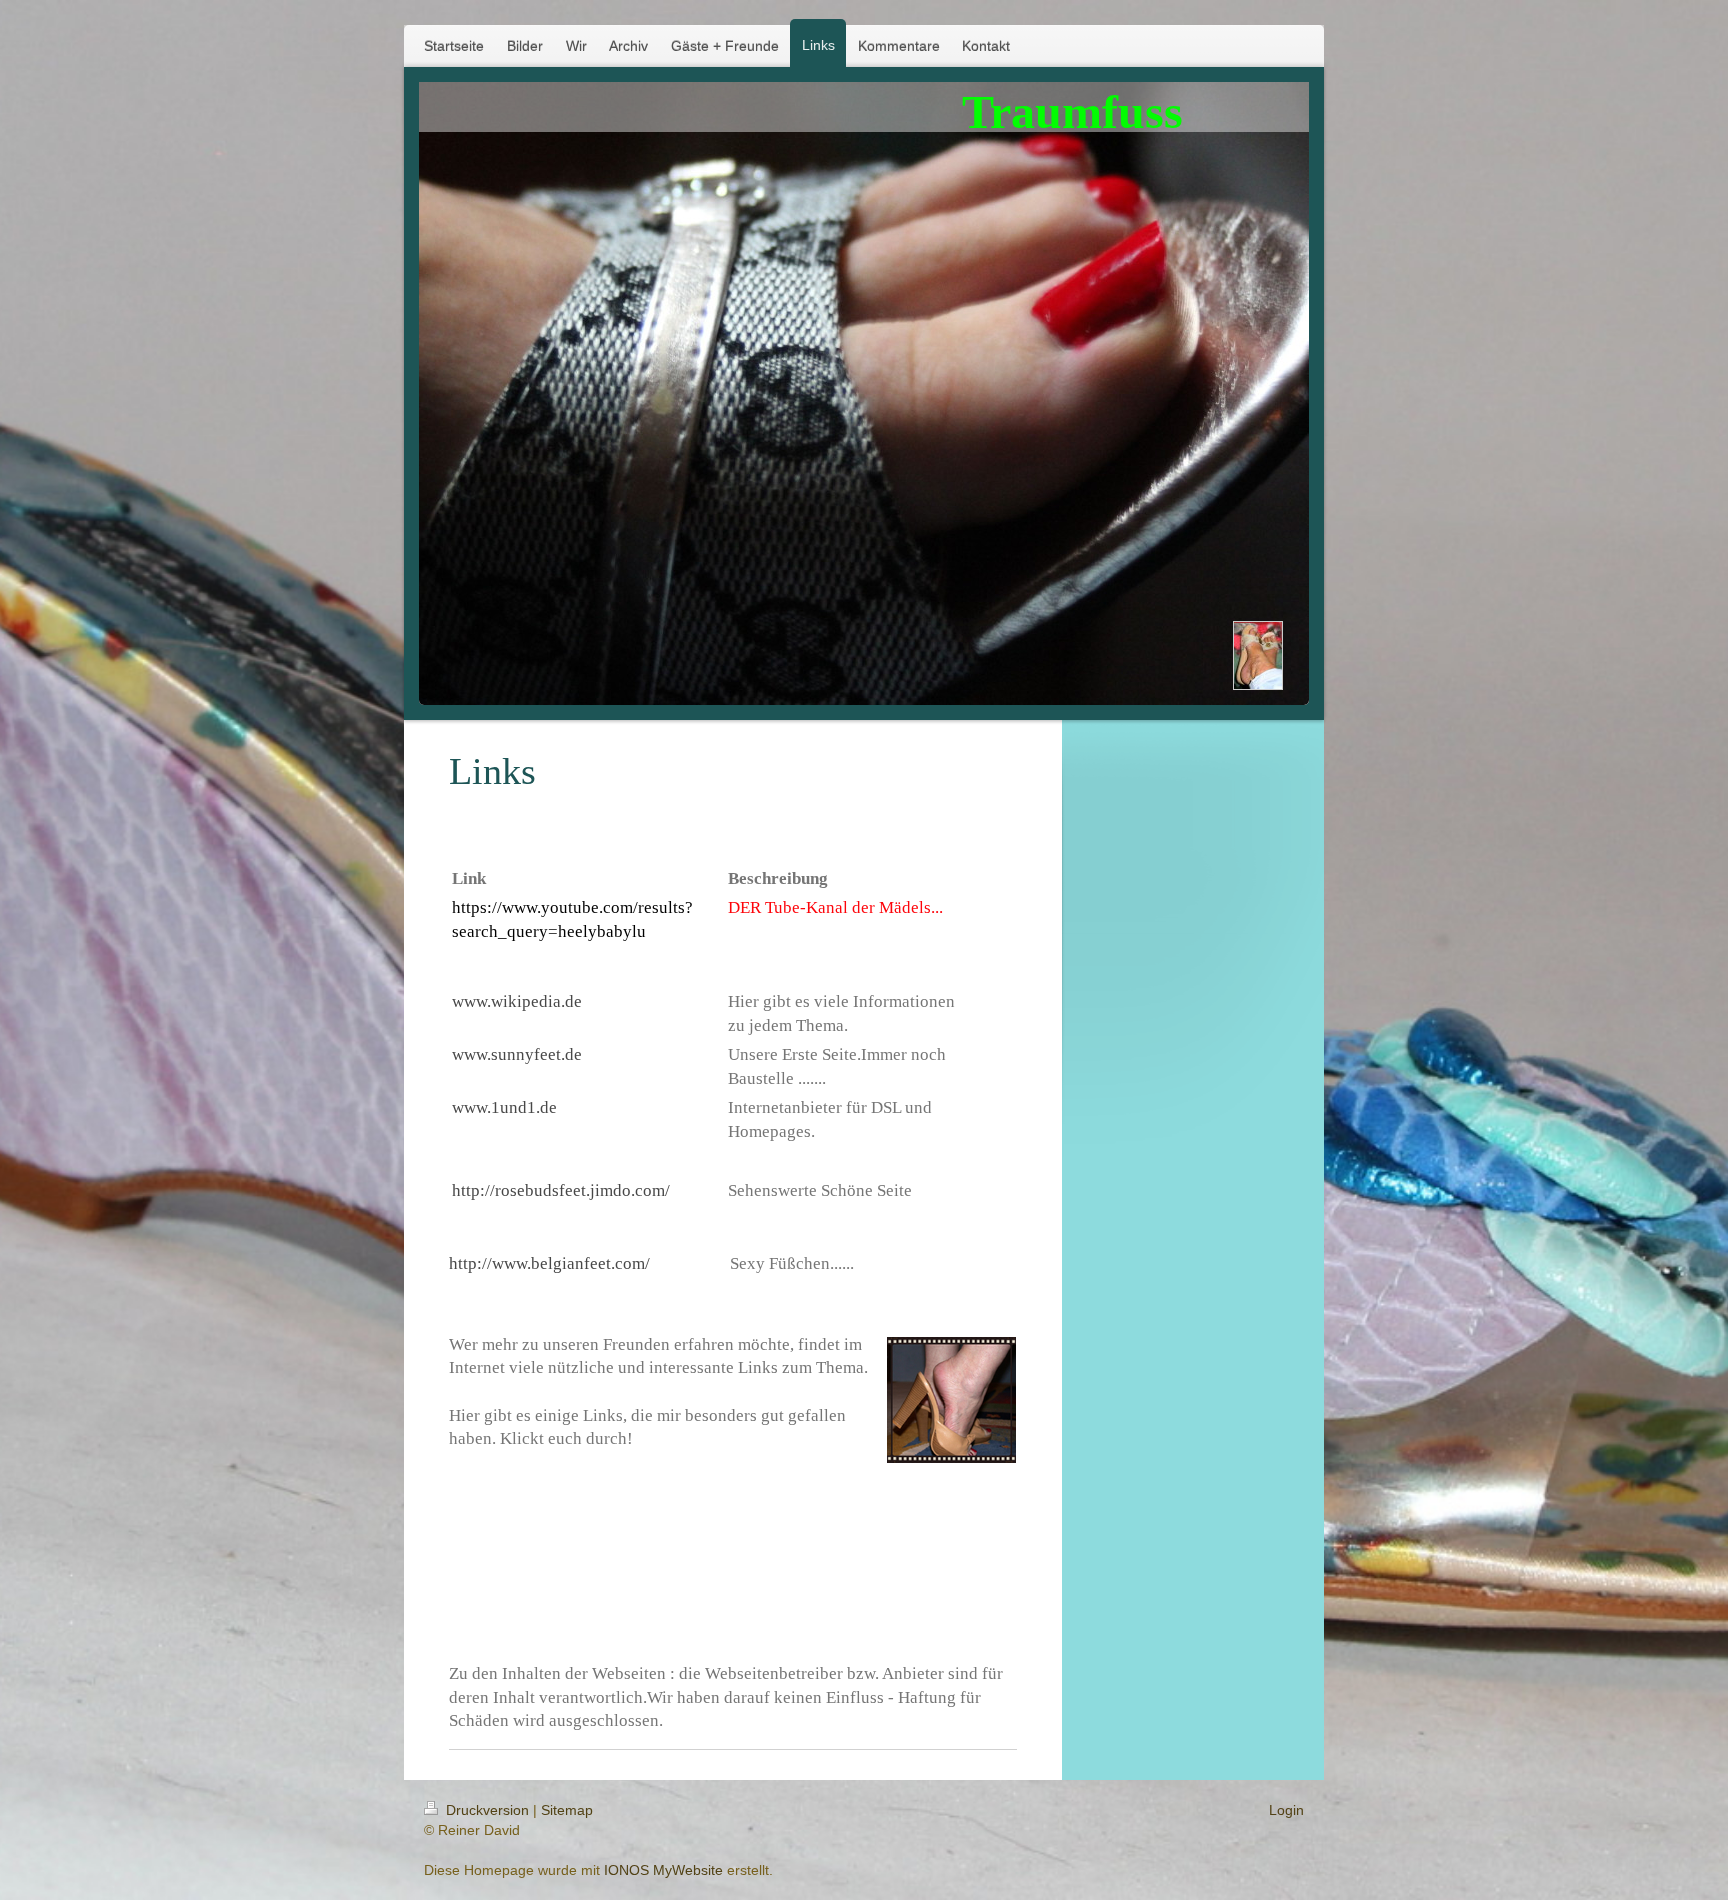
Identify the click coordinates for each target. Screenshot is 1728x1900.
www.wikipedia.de (517, 1001)
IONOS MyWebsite (663, 1870)
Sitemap (567, 1810)
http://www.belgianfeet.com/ (549, 1263)
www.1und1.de (504, 1107)
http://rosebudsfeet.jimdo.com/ (561, 1190)
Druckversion (487, 1810)
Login (1286, 1810)
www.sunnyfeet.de (517, 1054)
